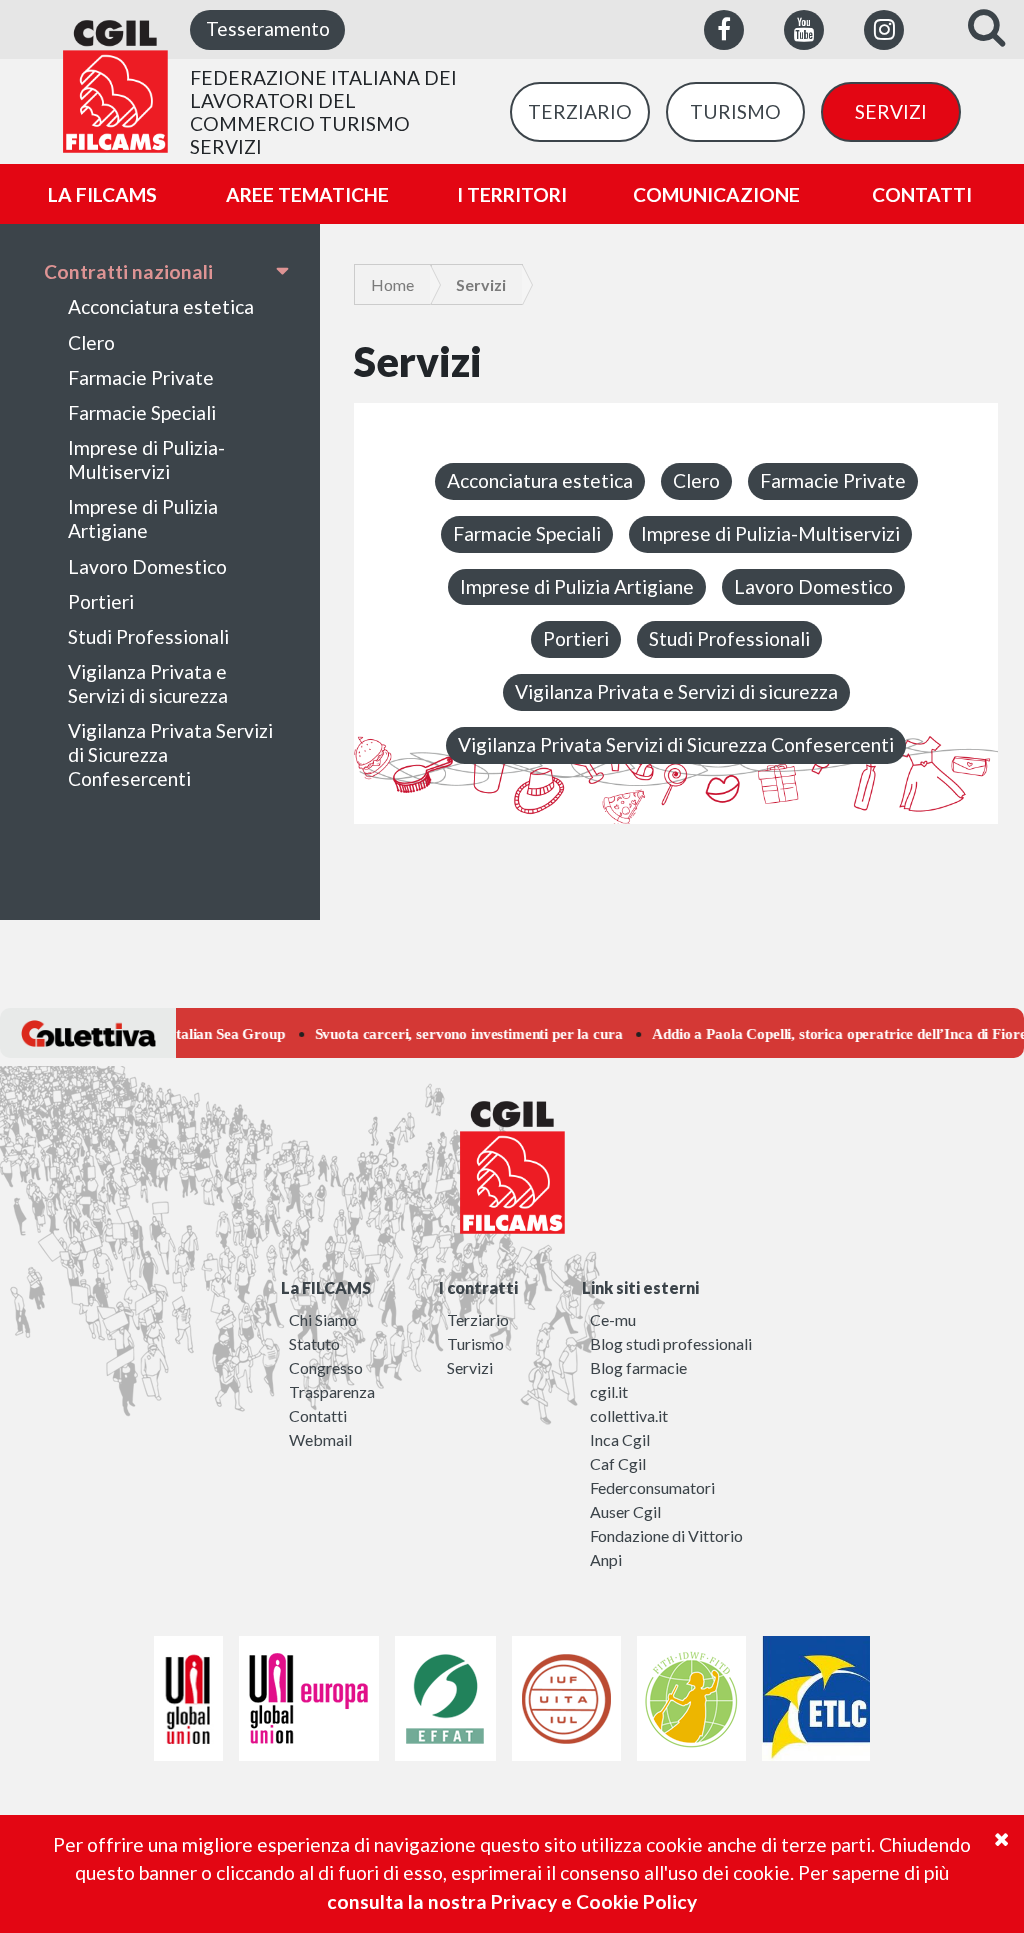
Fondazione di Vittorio (666, 1535)
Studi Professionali (148, 636)
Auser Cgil (625, 1511)
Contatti (318, 1415)
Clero (91, 342)
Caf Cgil (618, 1463)
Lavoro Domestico (147, 566)
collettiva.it (629, 1415)
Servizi (470, 1367)
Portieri (101, 601)
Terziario (478, 1319)
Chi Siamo (323, 1319)
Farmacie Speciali (142, 412)
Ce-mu (613, 1319)
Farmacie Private (141, 377)
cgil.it (609, 1391)
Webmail (320, 1439)
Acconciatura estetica (161, 306)
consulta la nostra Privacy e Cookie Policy (512, 1901)
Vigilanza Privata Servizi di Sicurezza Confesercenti (170, 754)
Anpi (606, 1559)
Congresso (326, 1367)
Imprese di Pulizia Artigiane (143, 518)
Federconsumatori (652, 1487)
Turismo (475, 1343)
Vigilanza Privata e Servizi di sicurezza (148, 683)
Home (392, 284)
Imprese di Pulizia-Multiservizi (146, 459)
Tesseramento (268, 28)
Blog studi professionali (671, 1343)
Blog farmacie (638, 1367)
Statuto (314, 1343)
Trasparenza (332, 1391)
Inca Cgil (620, 1439)
